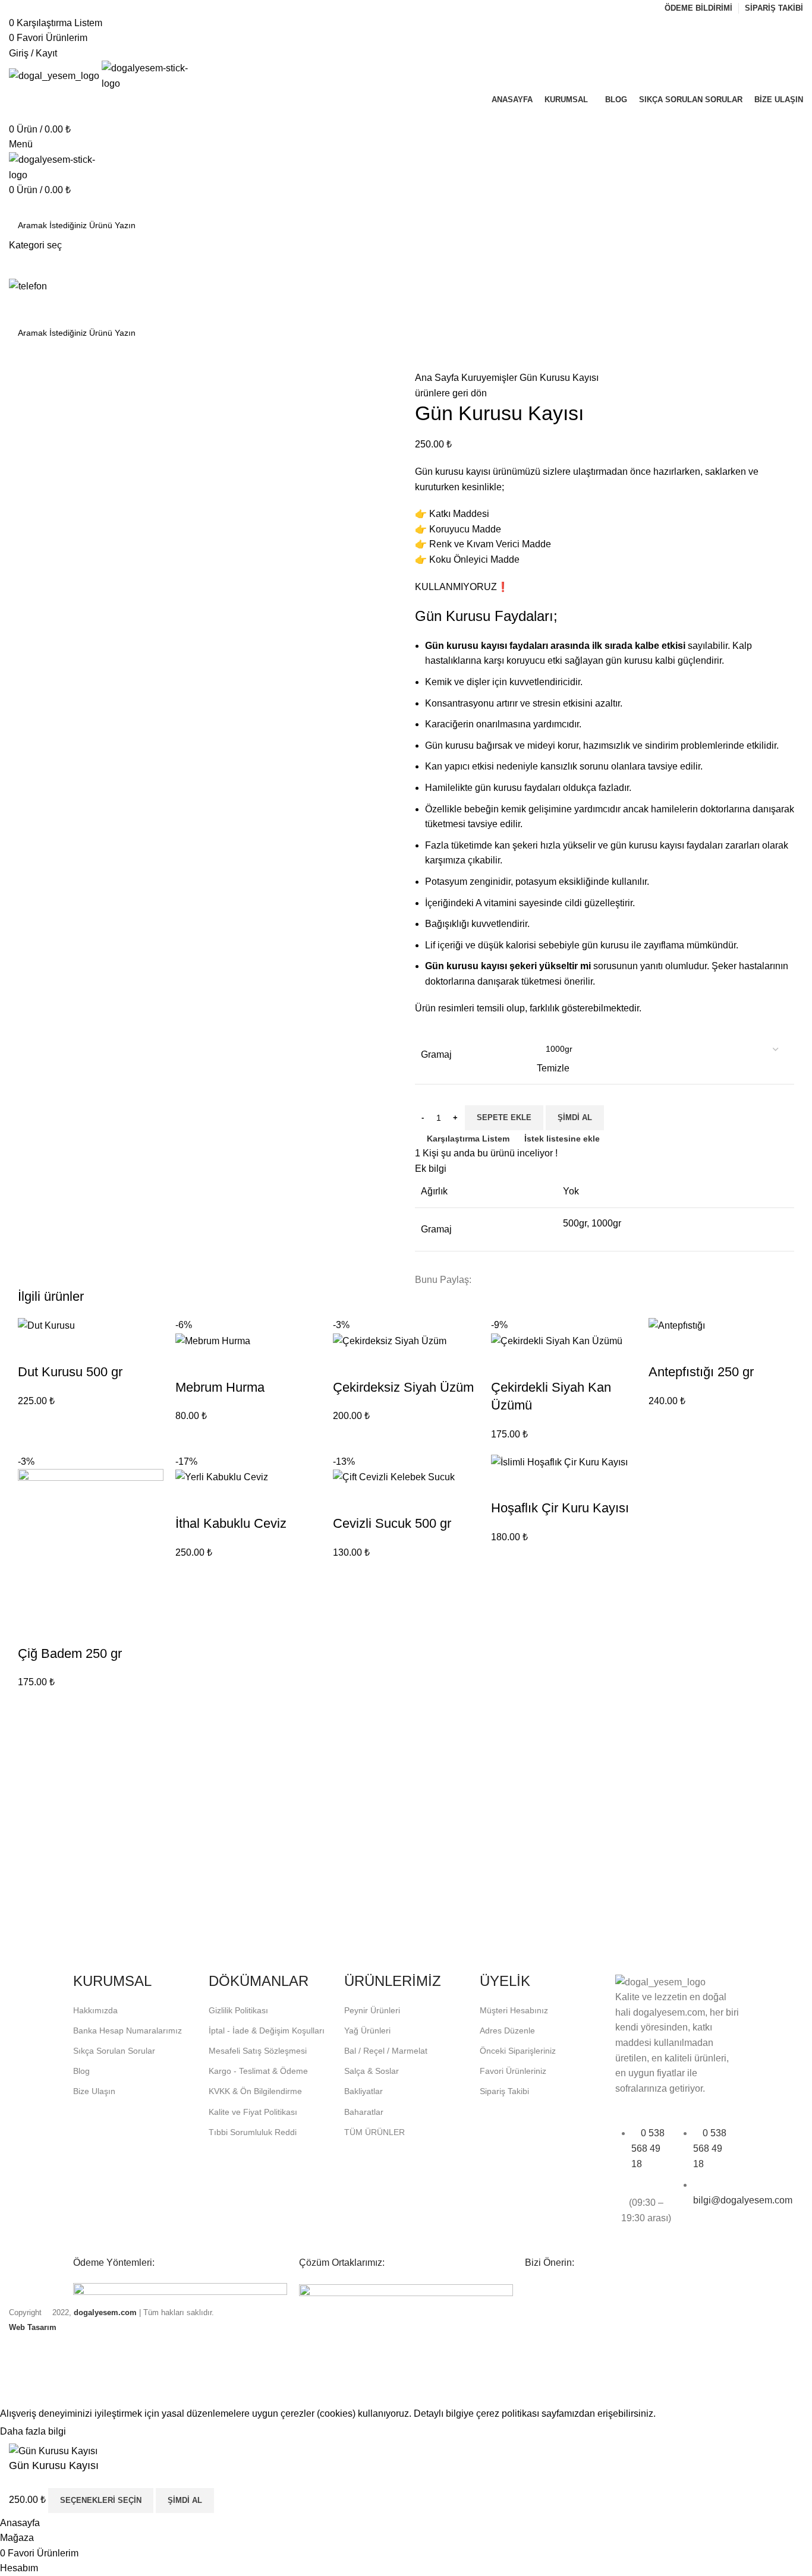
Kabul (89, 2432)
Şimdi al (185, 2500)
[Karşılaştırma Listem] (231, 2501)
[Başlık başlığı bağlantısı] (406, 1288)
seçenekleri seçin (101, 2500)
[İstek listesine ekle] (263, 2501)
